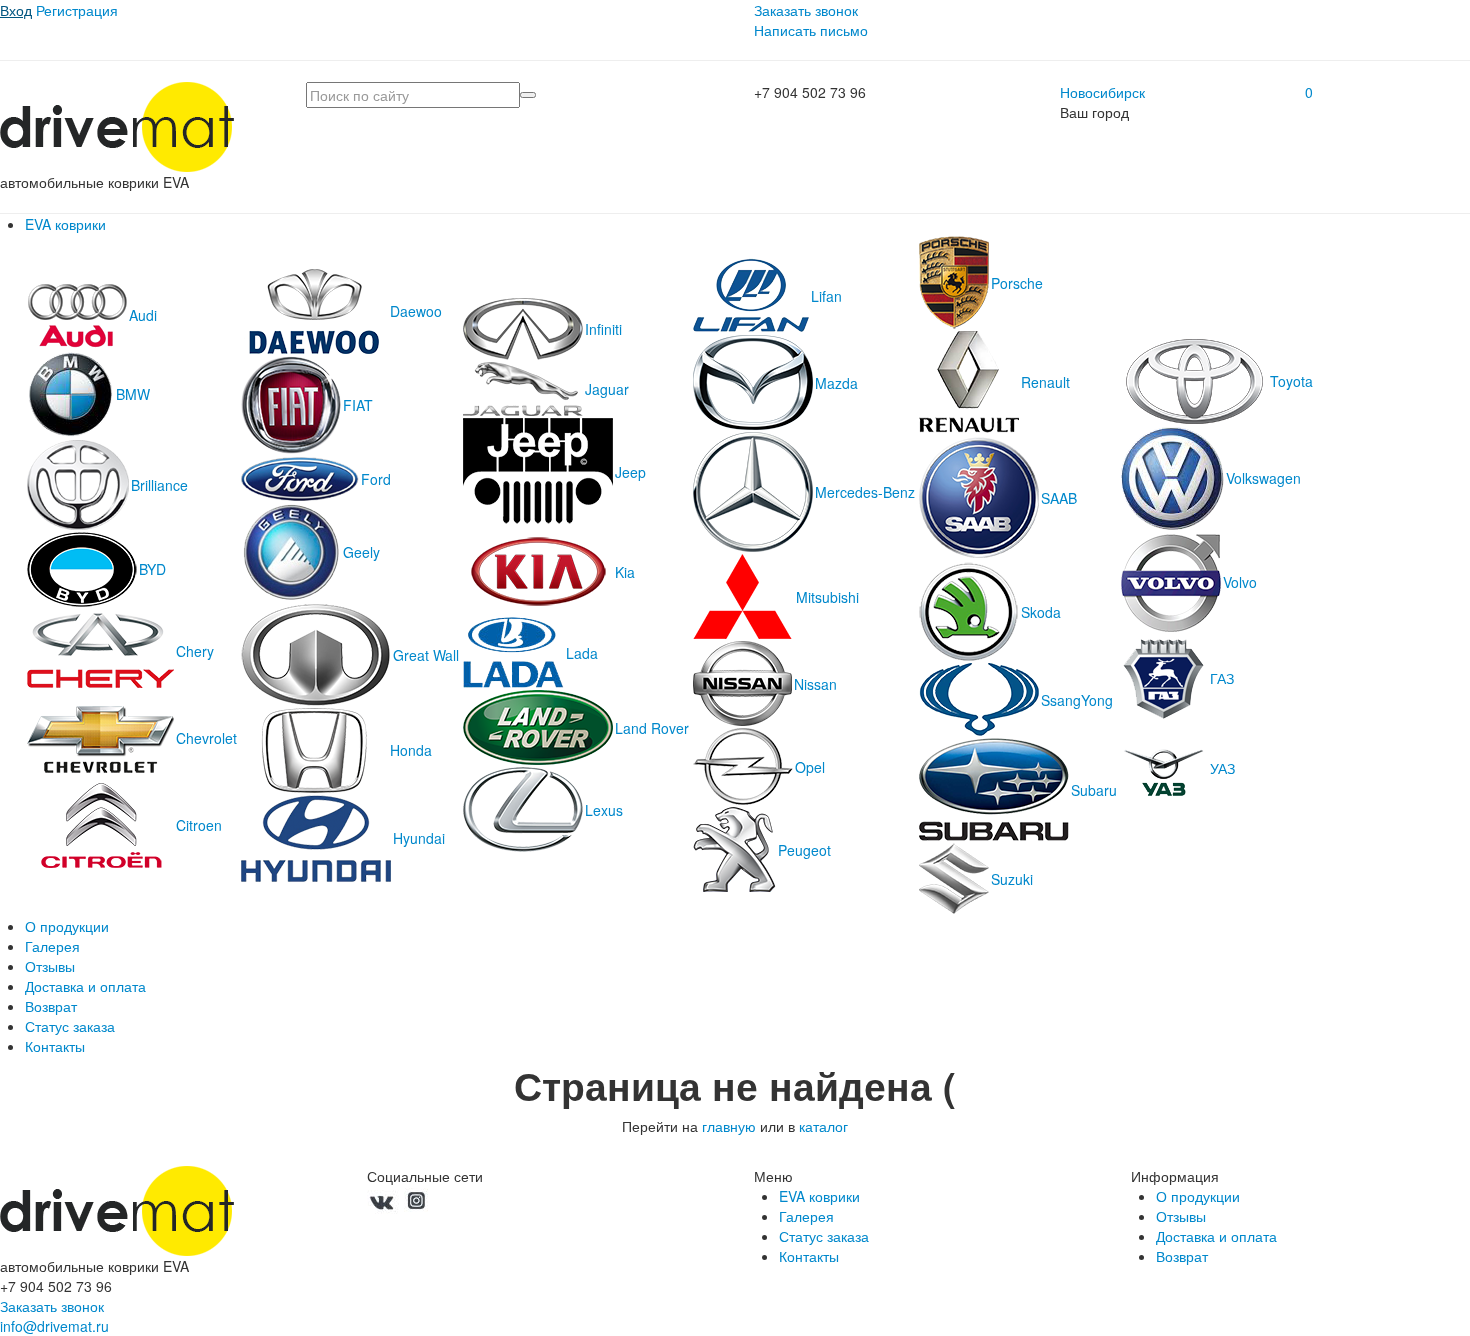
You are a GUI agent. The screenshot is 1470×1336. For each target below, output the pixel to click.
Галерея (52, 946)
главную (729, 1126)
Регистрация (77, 10)
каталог (823, 1126)
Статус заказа (70, 1026)
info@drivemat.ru (54, 1326)
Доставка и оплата (85, 986)
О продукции (67, 926)
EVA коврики (65, 224)
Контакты (55, 1046)
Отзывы (50, 966)
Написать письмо (811, 30)
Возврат (51, 1006)
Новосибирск (1102, 92)
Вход (16, 10)
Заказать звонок (806, 10)
